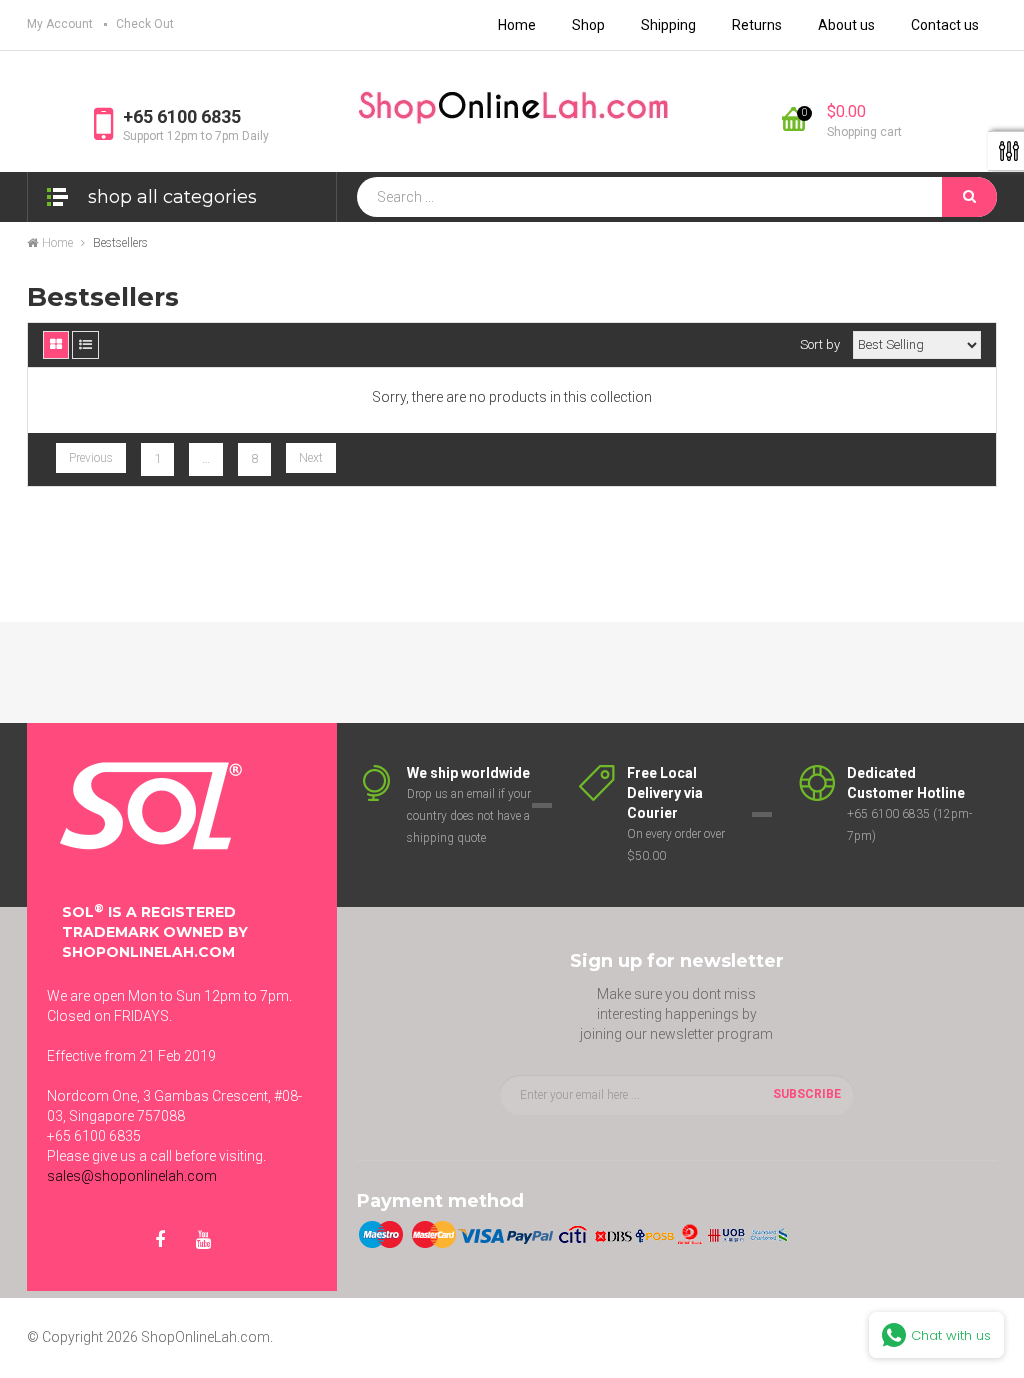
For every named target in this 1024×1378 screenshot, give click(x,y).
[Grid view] (56, 345)
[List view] (85, 345)
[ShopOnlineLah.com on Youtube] (203, 1241)
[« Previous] (91, 458)
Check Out (145, 24)
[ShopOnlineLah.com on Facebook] (160, 1241)
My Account (60, 24)
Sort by (820, 344)
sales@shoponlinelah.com (132, 1176)
